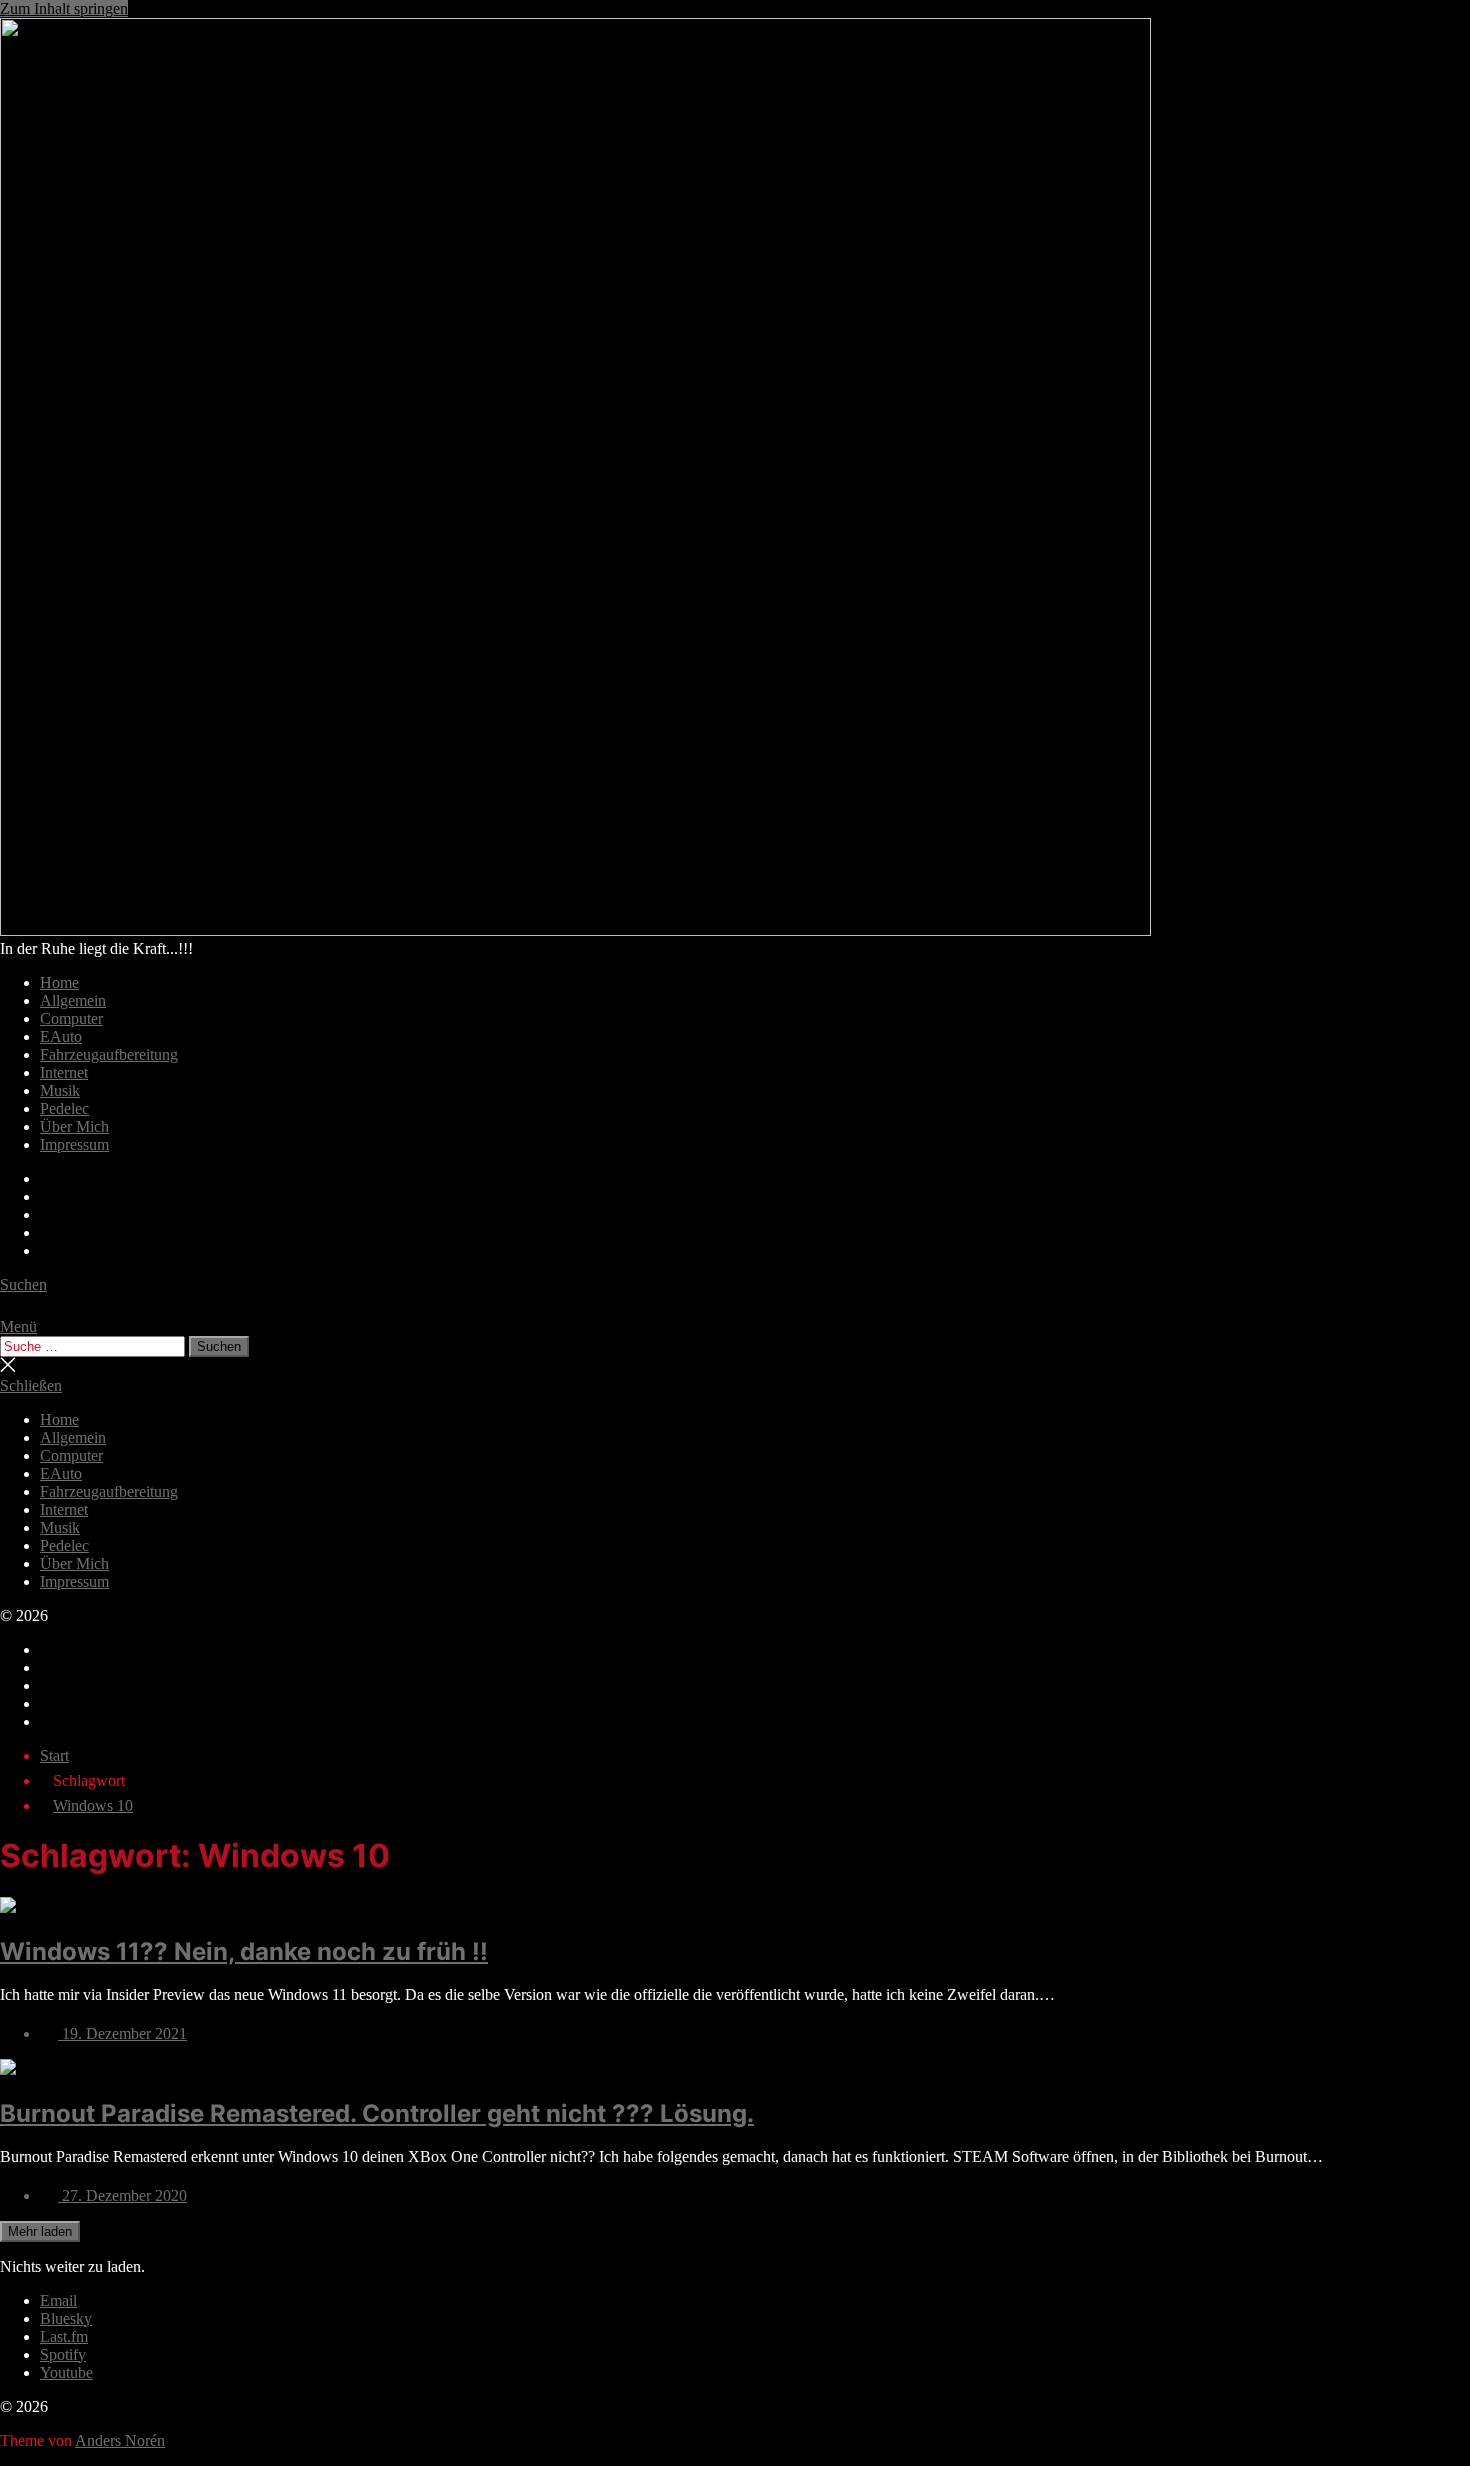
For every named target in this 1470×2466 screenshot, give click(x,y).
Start (54, 1755)
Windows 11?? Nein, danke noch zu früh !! (244, 1951)
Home (59, 982)
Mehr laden (40, 2231)
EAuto (61, 1036)
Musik (60, 1090)
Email (58, 2300)
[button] (735, 1327)
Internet (64, 1072)
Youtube (66, 2372)
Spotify (63, 2354)
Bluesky (66, 2318)
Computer (71, 1018)
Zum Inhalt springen (64, 8)
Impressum (74, 1144)
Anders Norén (120, 2440)
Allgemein (73, 1000)
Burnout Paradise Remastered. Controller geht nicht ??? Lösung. (377, 2113)
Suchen (219, 1346)
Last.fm (64, 2336)
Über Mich (74, 1126)
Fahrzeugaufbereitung (109, 1054)
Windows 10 (93, 1805)
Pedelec (64, 1108)
